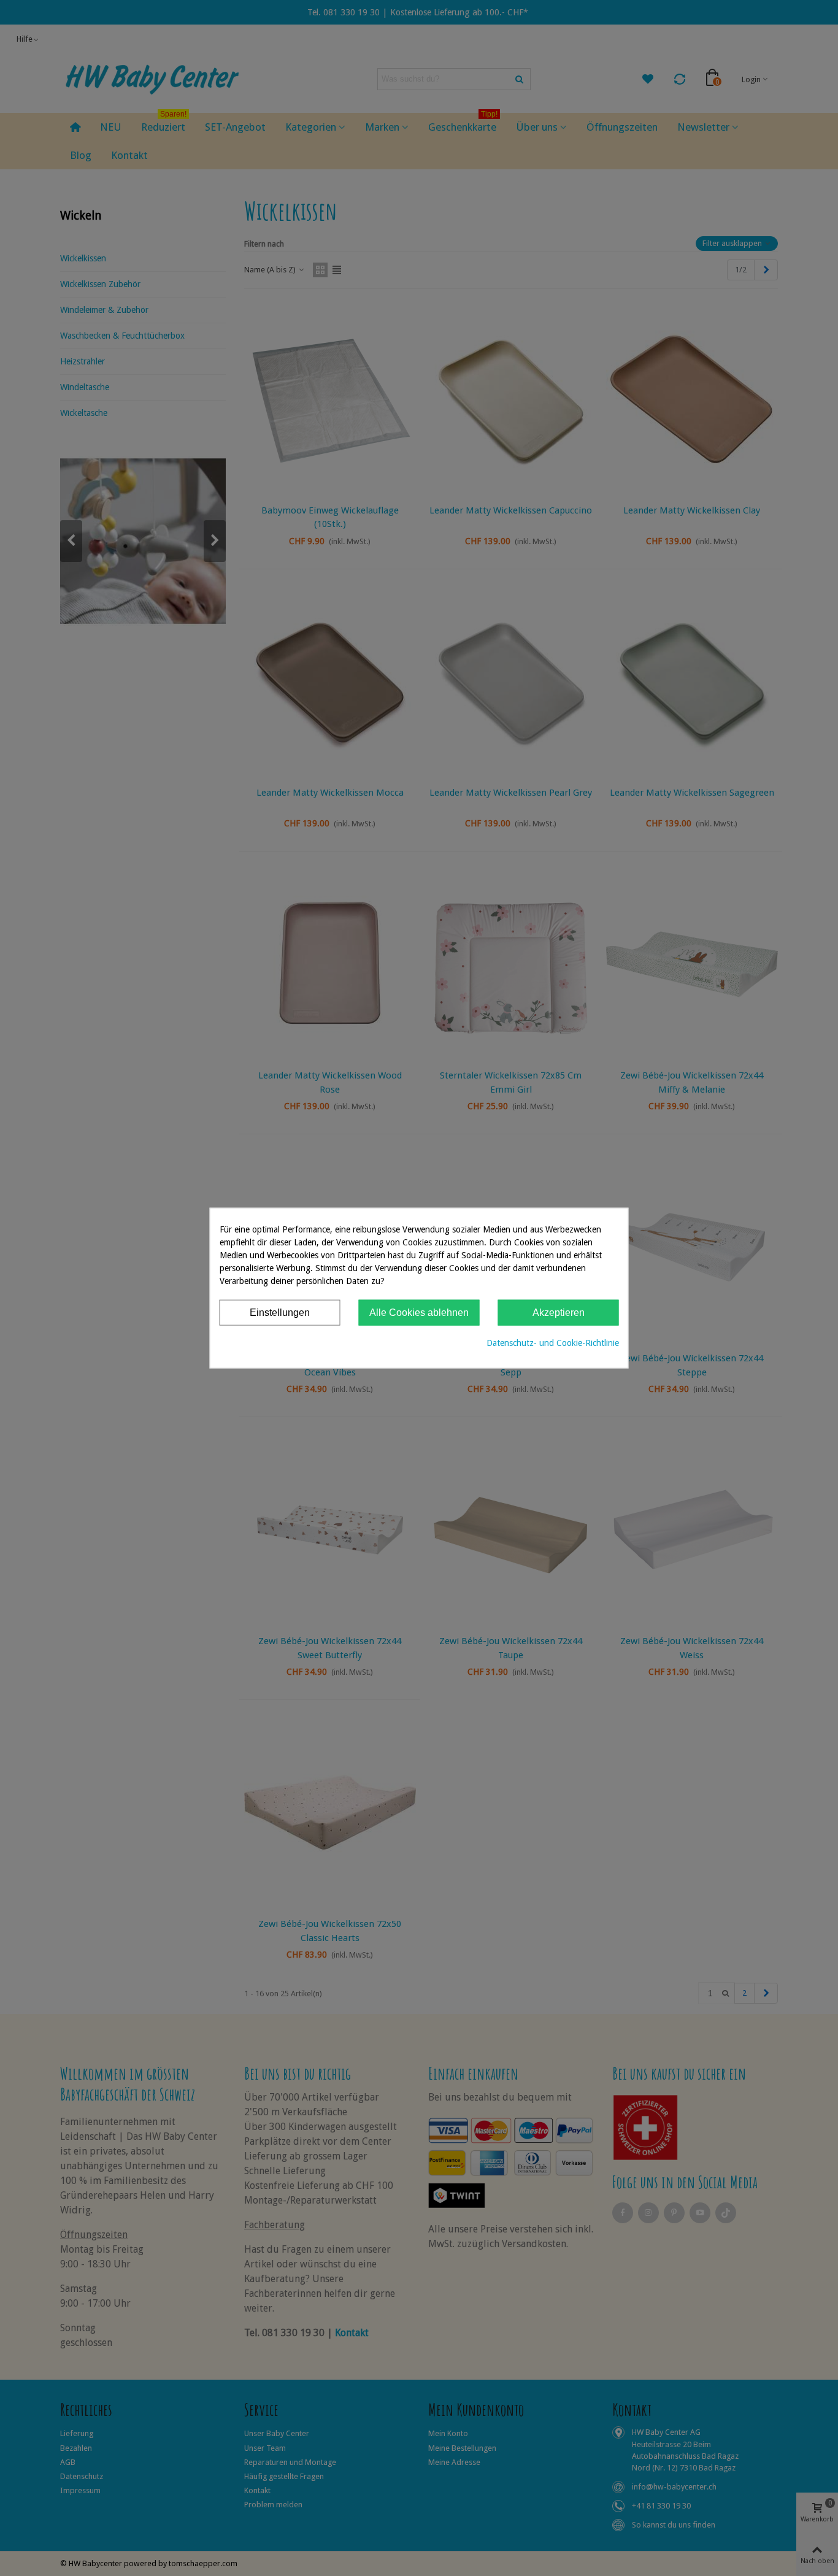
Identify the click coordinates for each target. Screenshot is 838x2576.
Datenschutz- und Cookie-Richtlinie (553, 1343)
